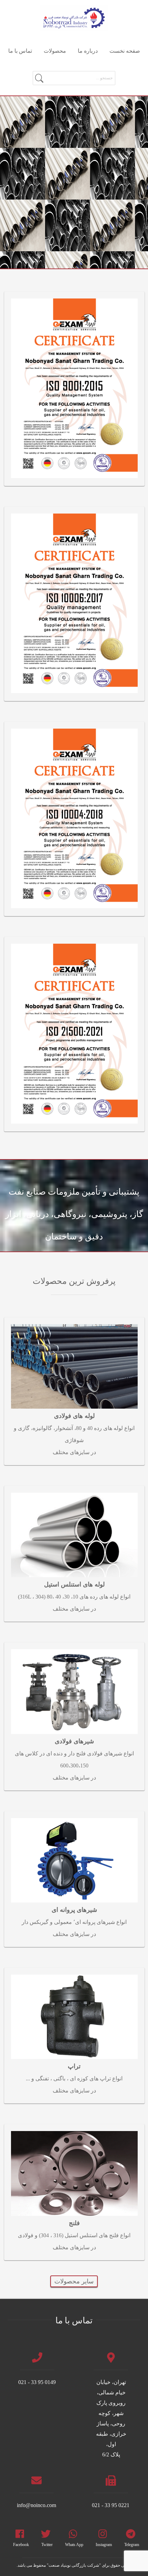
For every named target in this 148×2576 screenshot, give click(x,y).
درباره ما (88, 51)
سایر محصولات (74, 2281)
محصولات (55, 51)
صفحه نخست (125, 51)
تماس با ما (20, 51)
